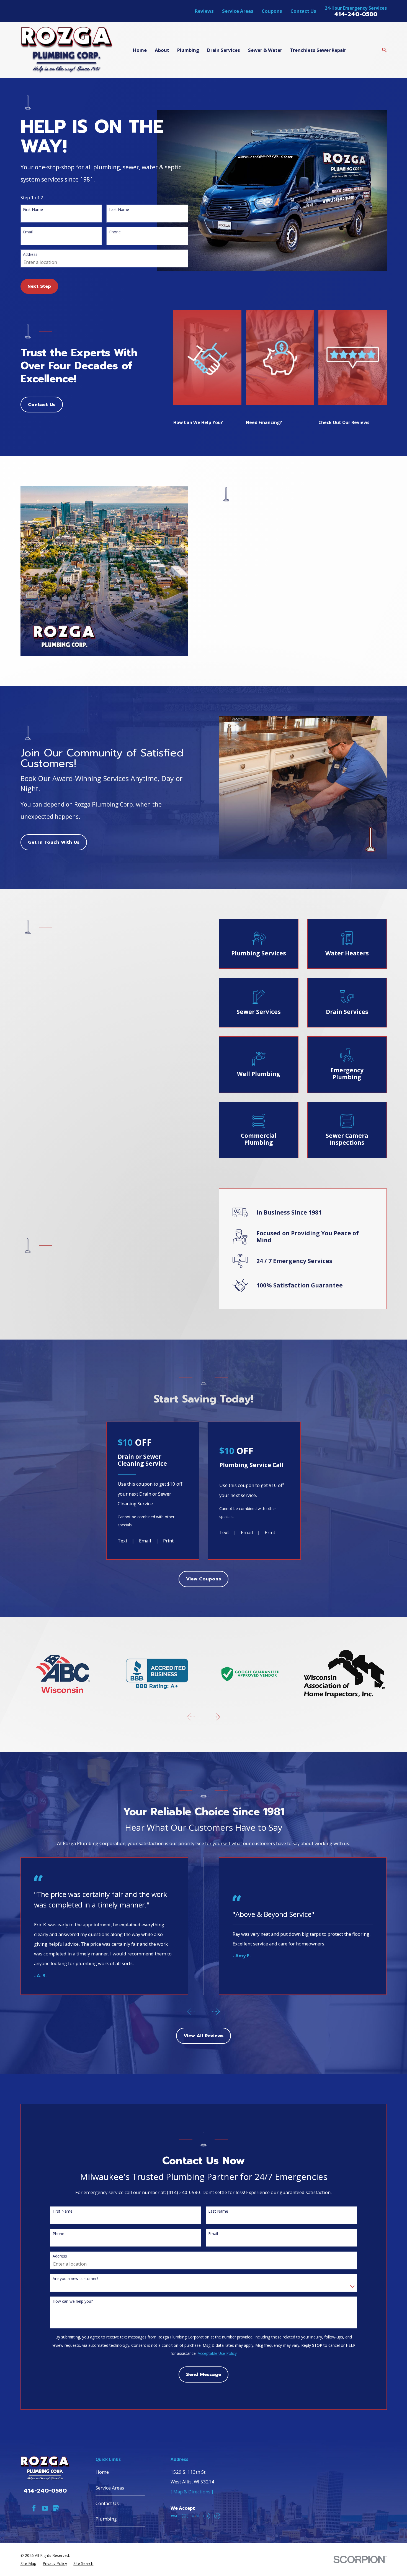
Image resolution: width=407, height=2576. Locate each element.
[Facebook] (34, 2508)
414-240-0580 (356, 14)
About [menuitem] (162, 50)
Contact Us (303, 11)
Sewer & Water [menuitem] (265, 50)
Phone (115, 232)
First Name (33, 209)
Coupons (272, 11)
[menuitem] (28, 2563)
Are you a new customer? (75, 2278)
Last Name (119, 209)
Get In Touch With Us (54, 842)
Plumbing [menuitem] (188, 50)
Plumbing (106, 2519)
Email (28, 232)
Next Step (39, 286)
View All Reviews (203, 2036)
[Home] (67, 50)
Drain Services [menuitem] (224, 50)
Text (123, 1541)
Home (102, 2472)
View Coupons (203, 1579)
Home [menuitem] (140, 50)
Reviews (204, 11)
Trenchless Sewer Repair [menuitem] (318, 50)
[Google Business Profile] (56, 2508)
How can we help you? (73, 2301)
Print (168, 1541)
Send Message (203, 2374)
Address (30, 254)
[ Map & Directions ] (192, 2492)
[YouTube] (45, 2508)
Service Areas (238, 11)
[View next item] (215, 1717)
